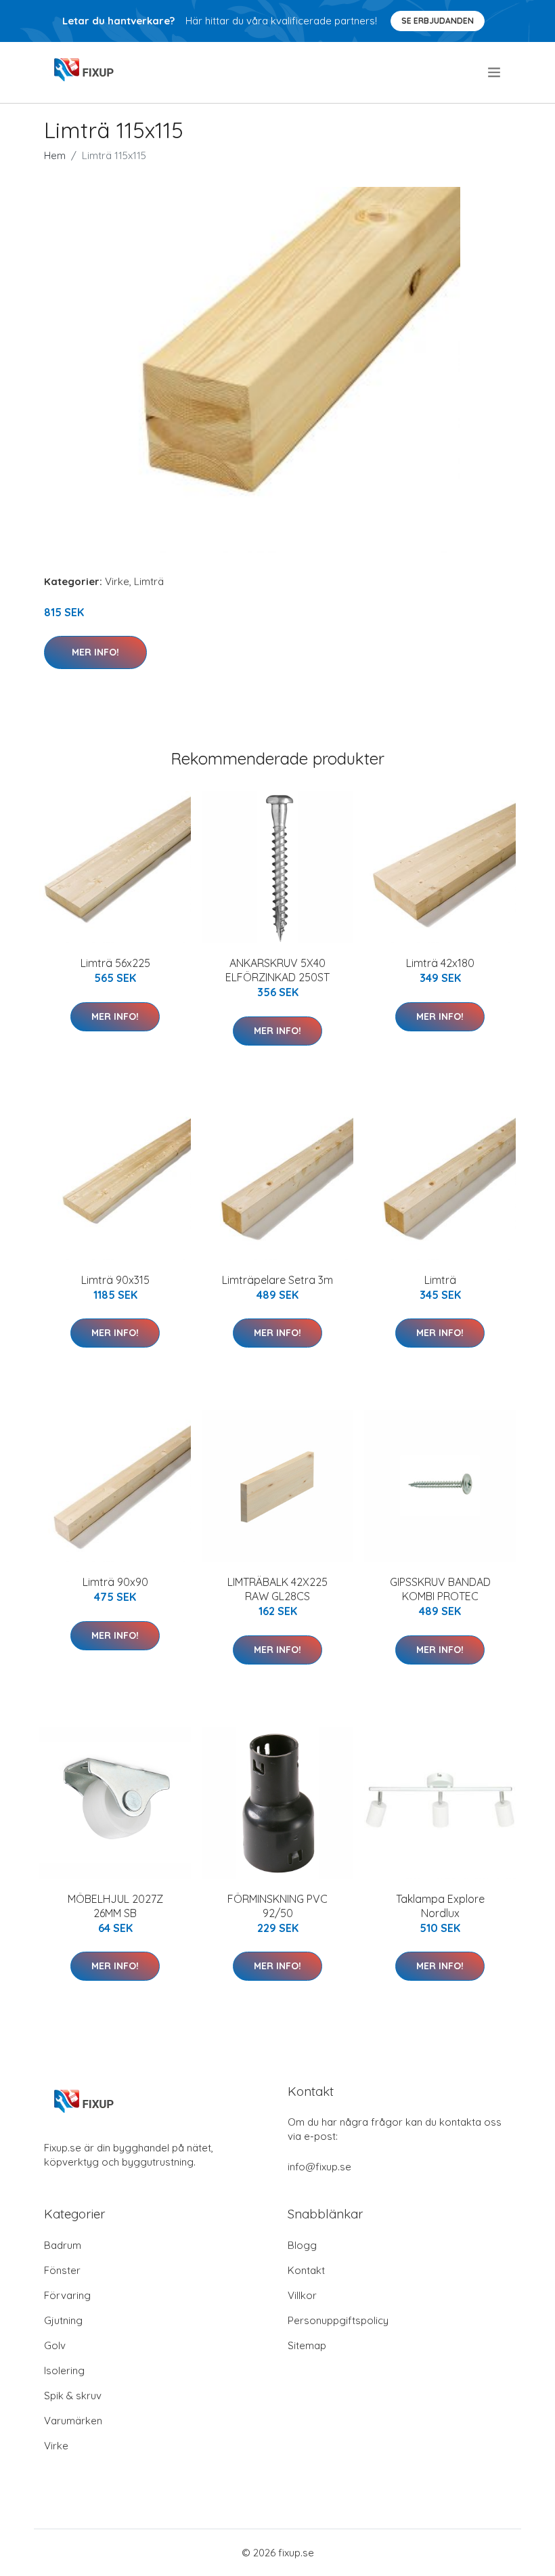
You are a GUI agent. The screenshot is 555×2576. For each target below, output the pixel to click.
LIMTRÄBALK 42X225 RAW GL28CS (277, 1589)
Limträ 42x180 (440, 963)
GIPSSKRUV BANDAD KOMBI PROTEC (440, 1589)
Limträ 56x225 (115, 963)
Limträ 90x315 (115, 1280)
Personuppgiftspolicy (338, 2320)
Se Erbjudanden (438, 21)
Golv (55, 2345)
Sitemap (307, 2345)
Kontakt (306, 2270)
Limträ (149, 581)
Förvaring (67, 2295)
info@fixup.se (319, 2167)
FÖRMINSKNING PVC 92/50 (277, 1906)
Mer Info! (95, 652)
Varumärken (73, 2421)
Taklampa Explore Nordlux (440, 1906)
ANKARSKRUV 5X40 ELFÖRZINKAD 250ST (277, 970)
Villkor (302, 2295)
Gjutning (63, 2320)
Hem (55, 155)
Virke (117, 581)
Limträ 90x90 (115, 1582)
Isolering (64, 2370)
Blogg (302, 2245)
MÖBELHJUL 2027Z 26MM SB (115, 1906)
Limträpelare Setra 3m (277, 1280)
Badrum (63, 2245)
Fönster (62, 2270)
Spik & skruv (73, 2396)
